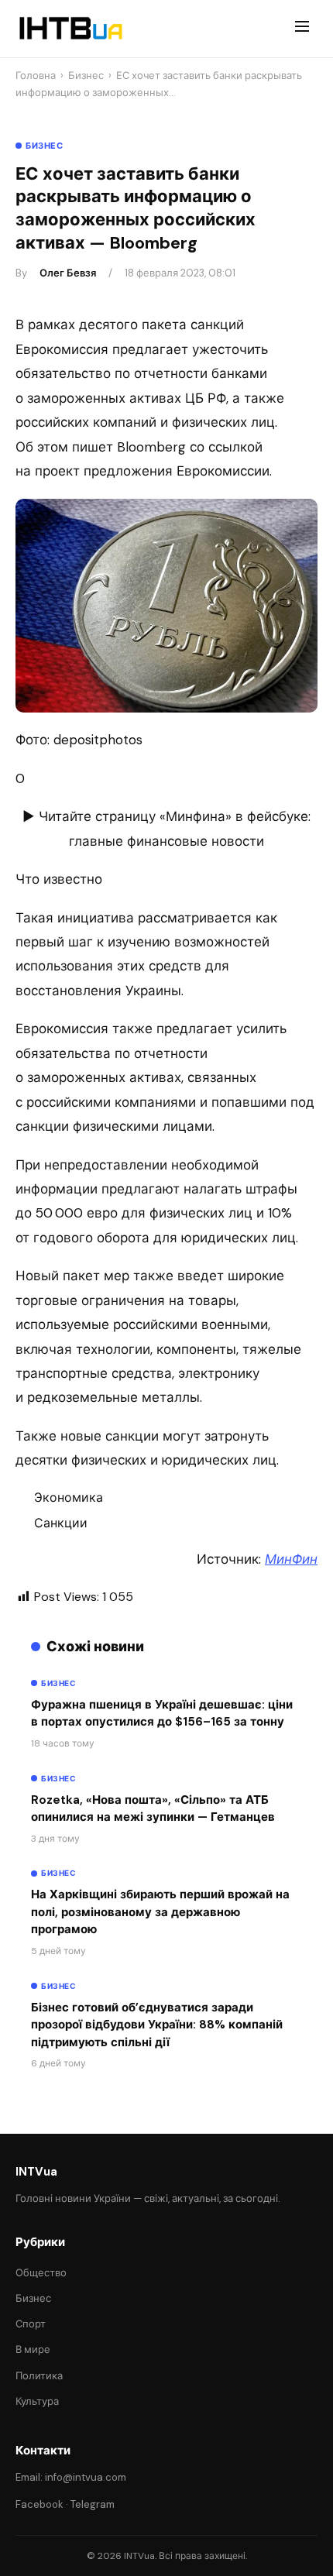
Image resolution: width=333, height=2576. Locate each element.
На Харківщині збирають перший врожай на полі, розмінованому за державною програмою (160, 1912)
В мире (33, 2349)
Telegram (93, 2504)
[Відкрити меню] (302, 29)
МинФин (291, 1559)
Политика (39, 2376)
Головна (36, 76)
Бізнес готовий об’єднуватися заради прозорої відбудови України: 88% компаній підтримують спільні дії (157, 2025)
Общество (41, 2273)
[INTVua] (70, 29)
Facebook (39, 2504)
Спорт (31, 2324)
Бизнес (86, 76)
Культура (37, 2401)
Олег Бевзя (68, 273)
